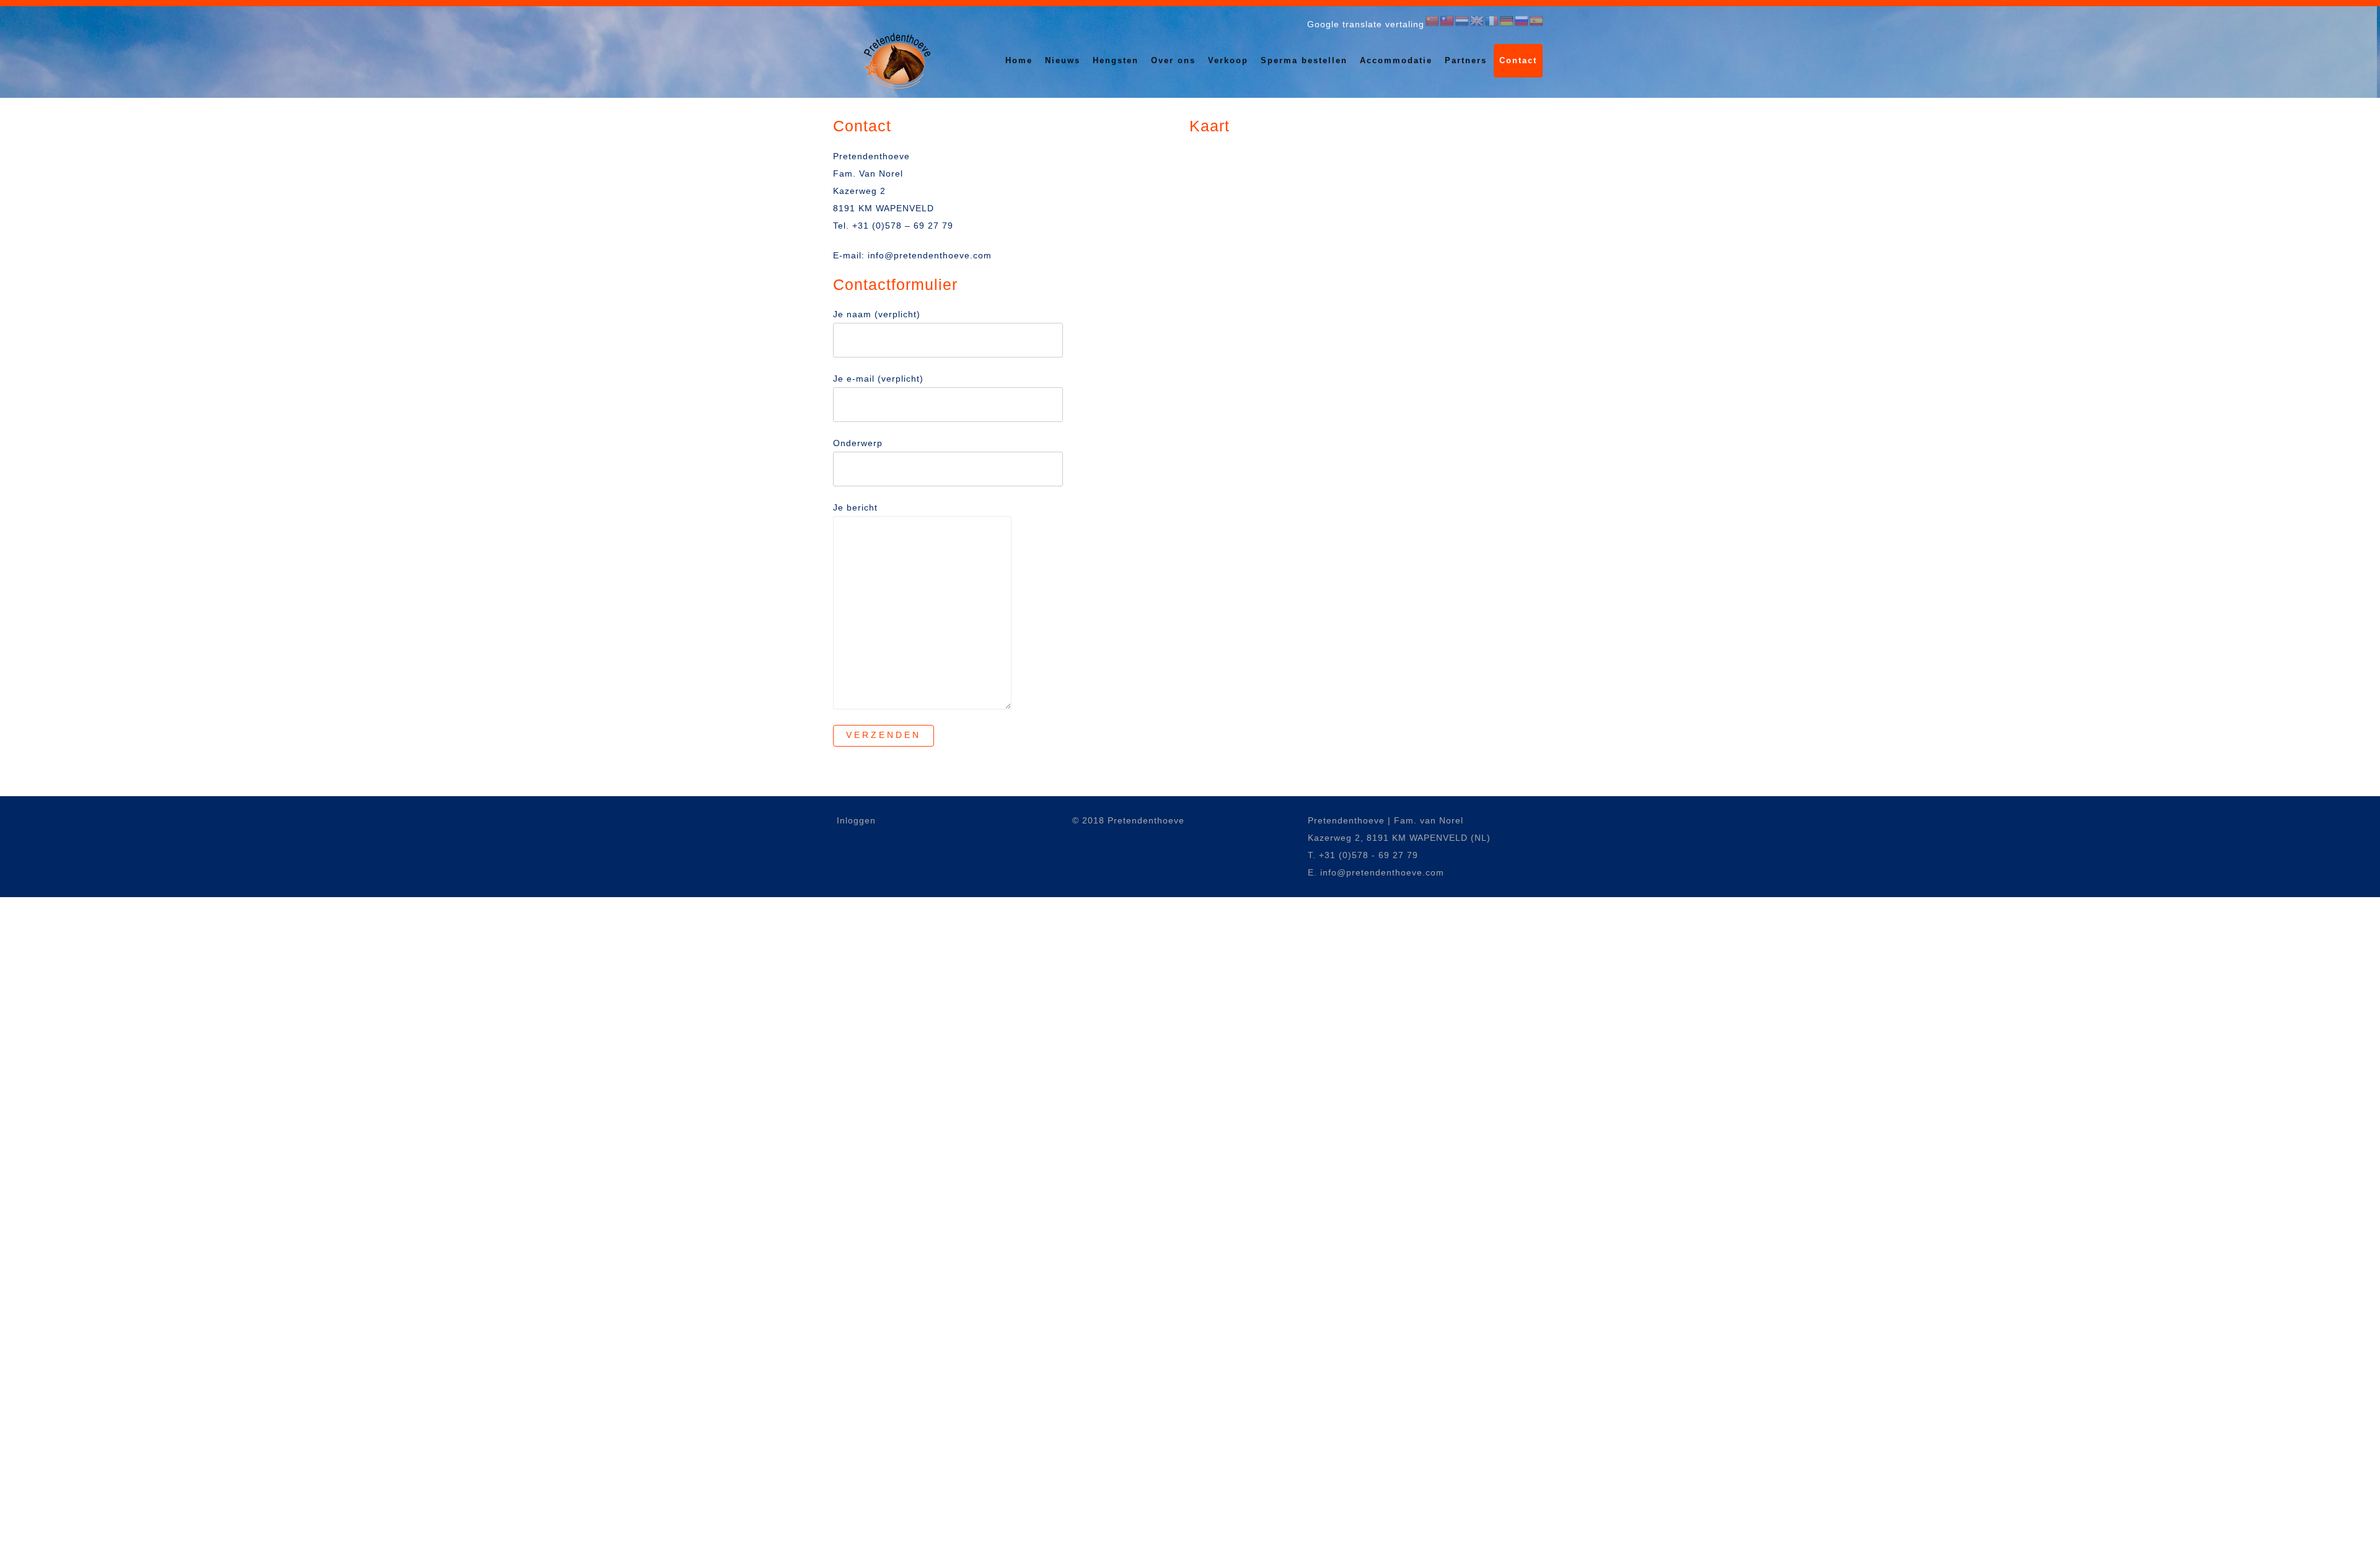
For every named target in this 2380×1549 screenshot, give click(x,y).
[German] (1507, 21)
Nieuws (1063, 60)
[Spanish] (1536, 21)
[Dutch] (1462, 21)
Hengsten (1116, 60)
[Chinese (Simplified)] (1432, 21)
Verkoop (1228, 60)
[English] (1477, 21)
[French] (1492, 21)
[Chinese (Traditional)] (1447, 21)
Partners (1466, 60)
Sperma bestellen (1304, 60)
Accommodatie (1396, 60)
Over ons (1173, 60)
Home (1019, 60)
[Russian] (1522, 21)
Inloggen (856, 820)
